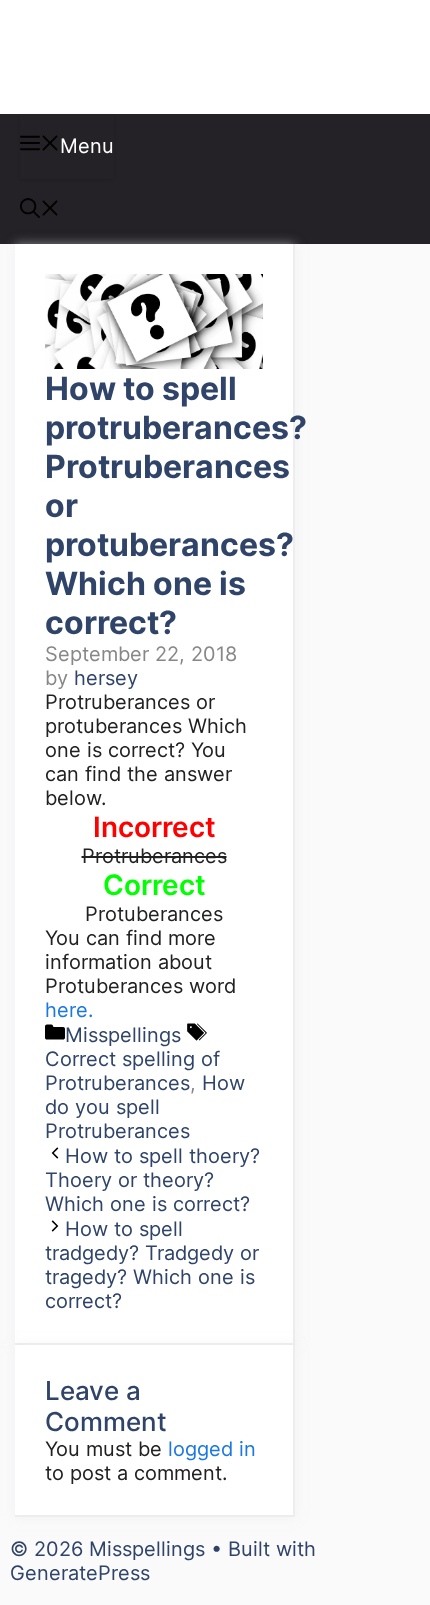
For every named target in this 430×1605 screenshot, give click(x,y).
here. (69, 1010)
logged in (212, 1449)
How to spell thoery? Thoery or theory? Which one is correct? (152, 1180)
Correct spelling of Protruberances (132, 1071)
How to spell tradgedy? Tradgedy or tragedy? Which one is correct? (152, 1265)
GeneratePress (80, 1573)
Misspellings (122, 57)
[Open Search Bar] (40, 211)
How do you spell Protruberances (145, 1107)
